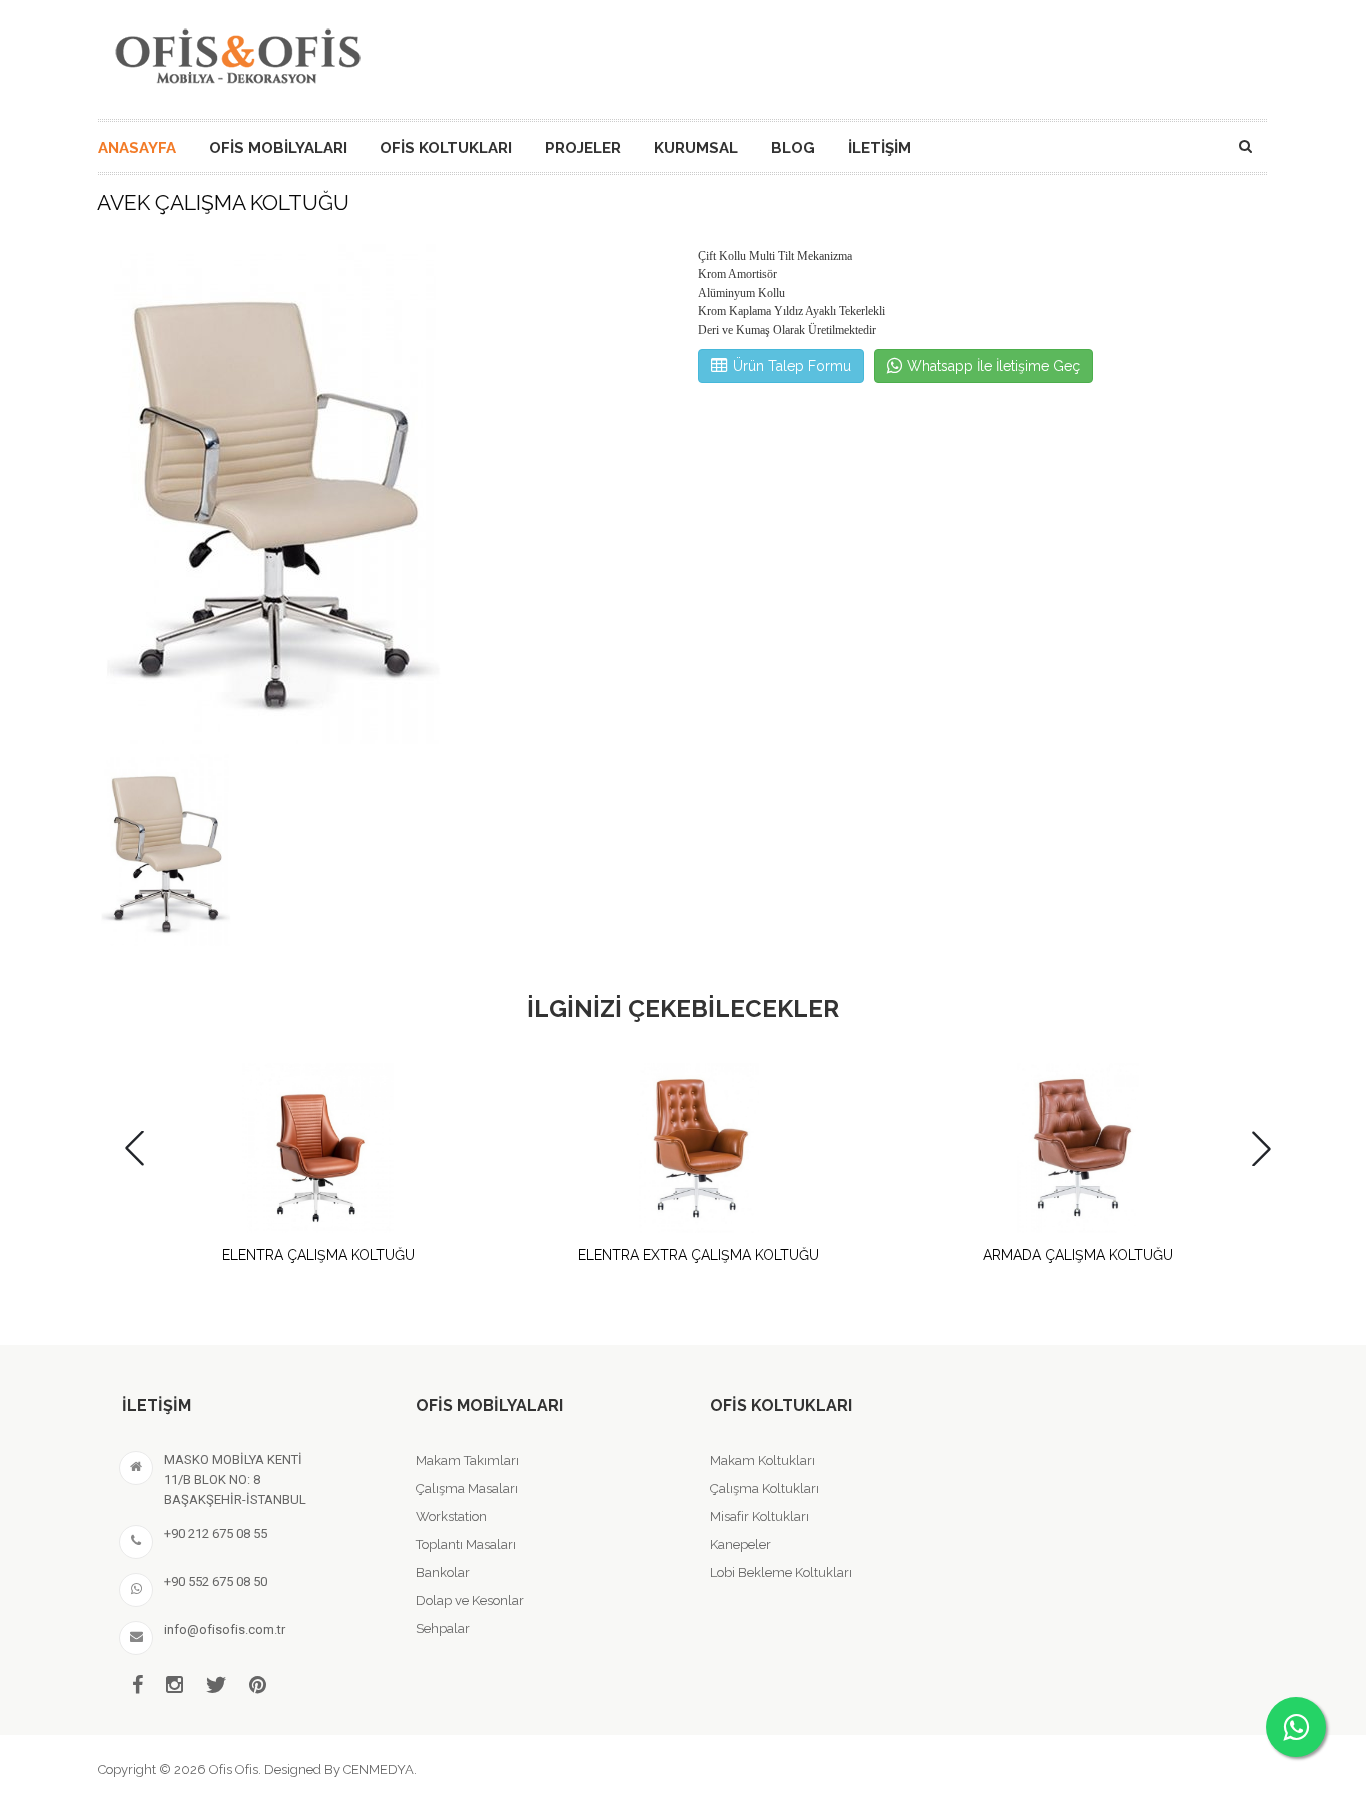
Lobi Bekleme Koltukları (781, 1572)
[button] (1261, 1148)
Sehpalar (443, 1628)
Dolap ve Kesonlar (470, 1600)
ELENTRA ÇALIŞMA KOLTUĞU (318, 1255)
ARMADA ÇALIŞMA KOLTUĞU (1078, 1255)
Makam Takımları (467, 1460)
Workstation (451, 1516)
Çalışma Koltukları (764, 1488)
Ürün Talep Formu (792, 366)
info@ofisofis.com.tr (224, 1629)
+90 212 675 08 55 (215, 1533)
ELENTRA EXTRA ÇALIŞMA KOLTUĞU (698, 1255)
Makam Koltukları (762, 1460)
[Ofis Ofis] (237, 53)
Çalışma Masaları (467, 1488)
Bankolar (443, 1572)
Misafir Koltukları (759, 1516)
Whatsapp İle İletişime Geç (993, 366)
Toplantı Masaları (466, 1544)
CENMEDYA (378, 1769)
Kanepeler (740, 1544)
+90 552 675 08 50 (215, 1581)
